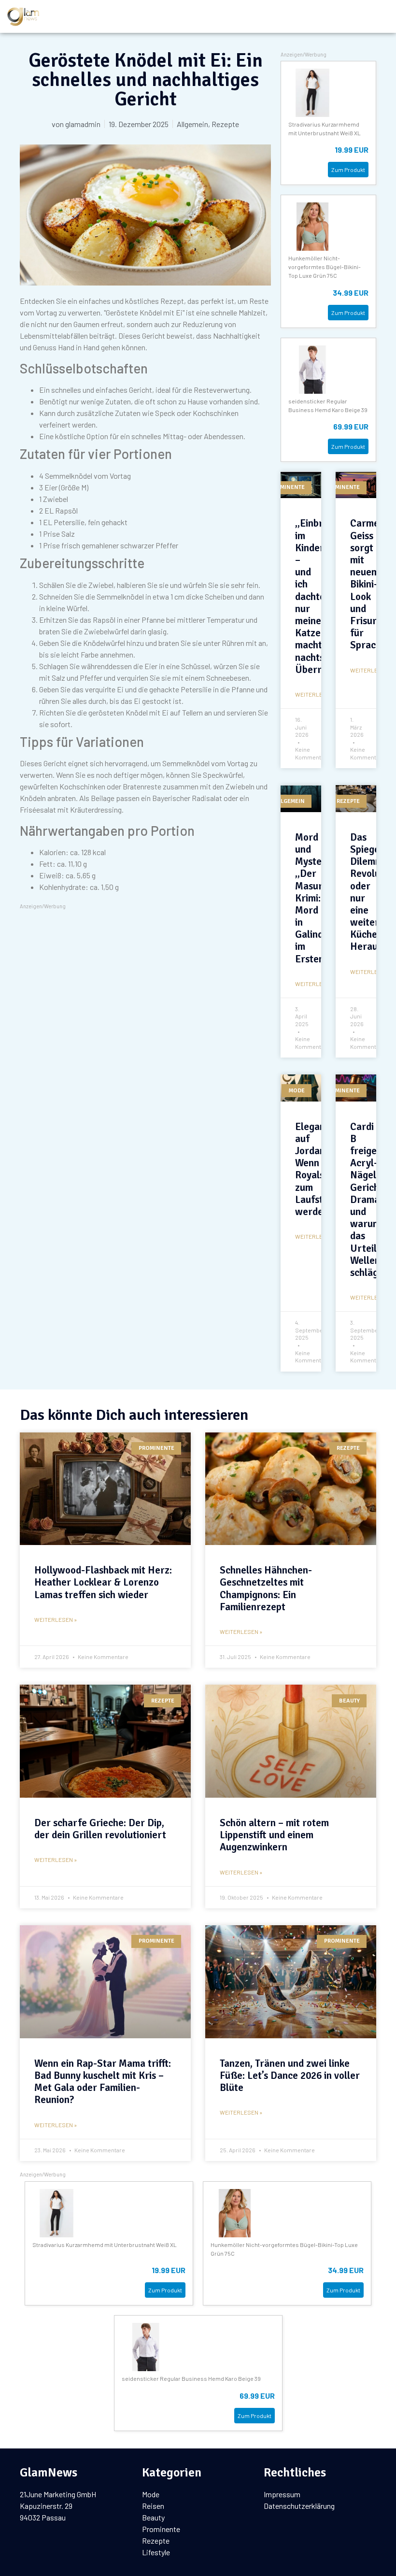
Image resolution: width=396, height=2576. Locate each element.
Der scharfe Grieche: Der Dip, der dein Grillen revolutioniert (100, 1829)
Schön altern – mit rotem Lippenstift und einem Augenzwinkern (274, 1835)
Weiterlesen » (56, 1619)
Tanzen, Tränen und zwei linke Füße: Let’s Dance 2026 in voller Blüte (290, 2075)
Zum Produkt (348, 170)
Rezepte (225, 124)
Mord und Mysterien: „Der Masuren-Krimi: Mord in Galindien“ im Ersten (318, 898)
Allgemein (192, 124)
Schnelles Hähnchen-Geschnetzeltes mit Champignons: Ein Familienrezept (266, 1589)
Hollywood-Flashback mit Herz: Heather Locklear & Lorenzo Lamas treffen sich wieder (103, 1582)
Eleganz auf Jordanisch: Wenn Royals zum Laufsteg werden (320, 1169)
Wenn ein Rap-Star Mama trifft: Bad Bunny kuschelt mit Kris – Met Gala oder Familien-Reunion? (103, 2082)
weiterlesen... (317, 694)
